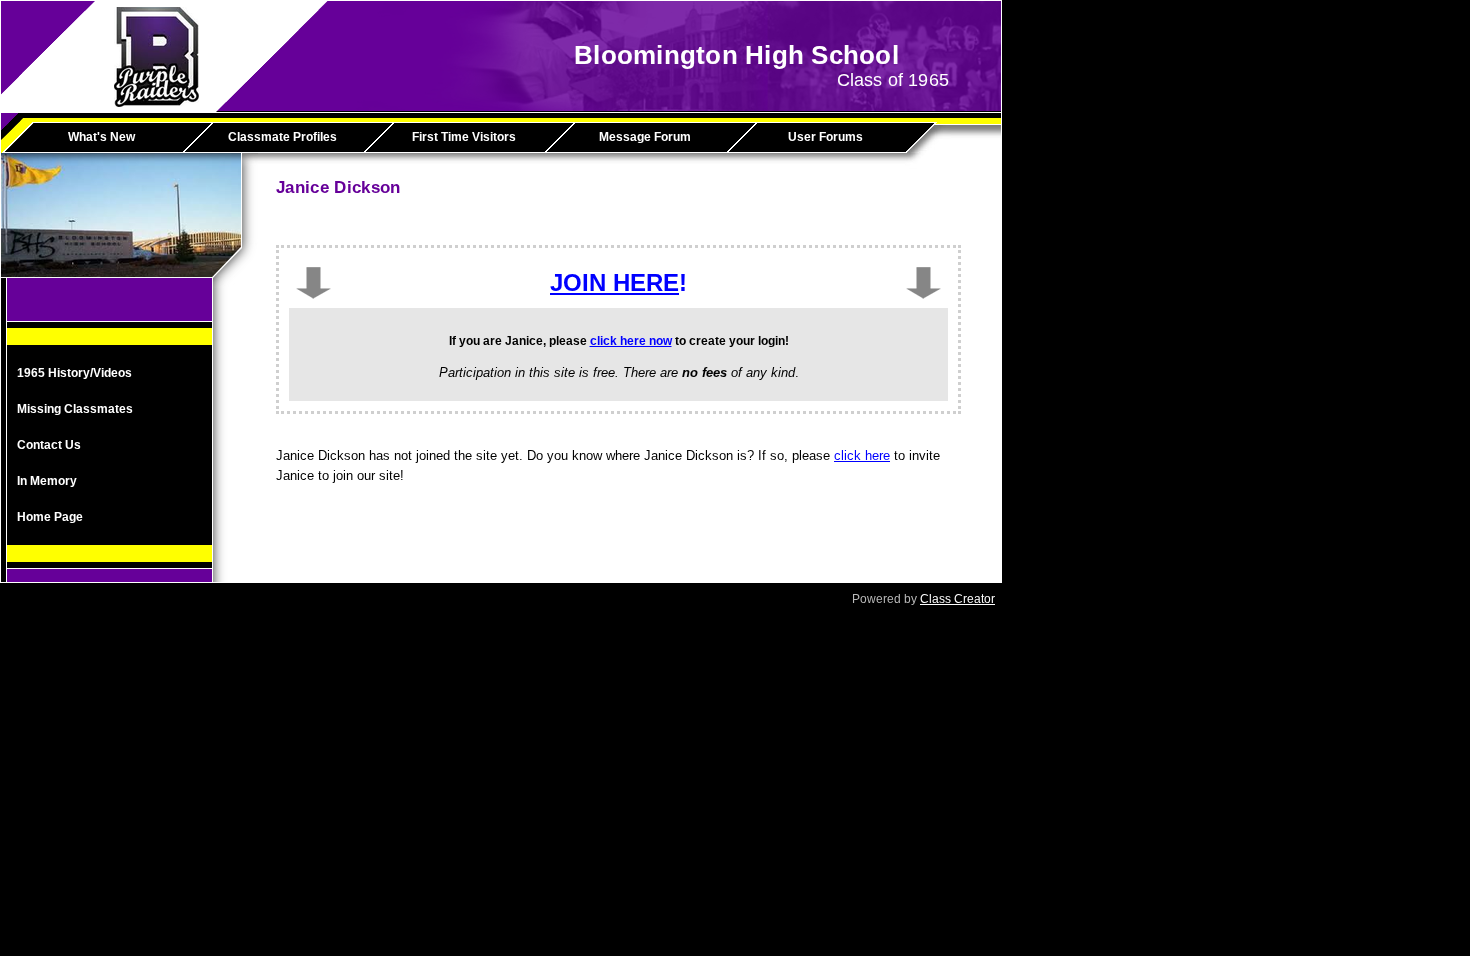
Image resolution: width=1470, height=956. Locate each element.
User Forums (825, 137)
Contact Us (49, 445)
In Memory (47, 481)
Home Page (50, 517)
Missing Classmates (75, 409)
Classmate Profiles (282, 137)
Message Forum (645, 137)
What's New (101, 137)
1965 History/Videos (74, 373)
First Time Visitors (464, 137)
